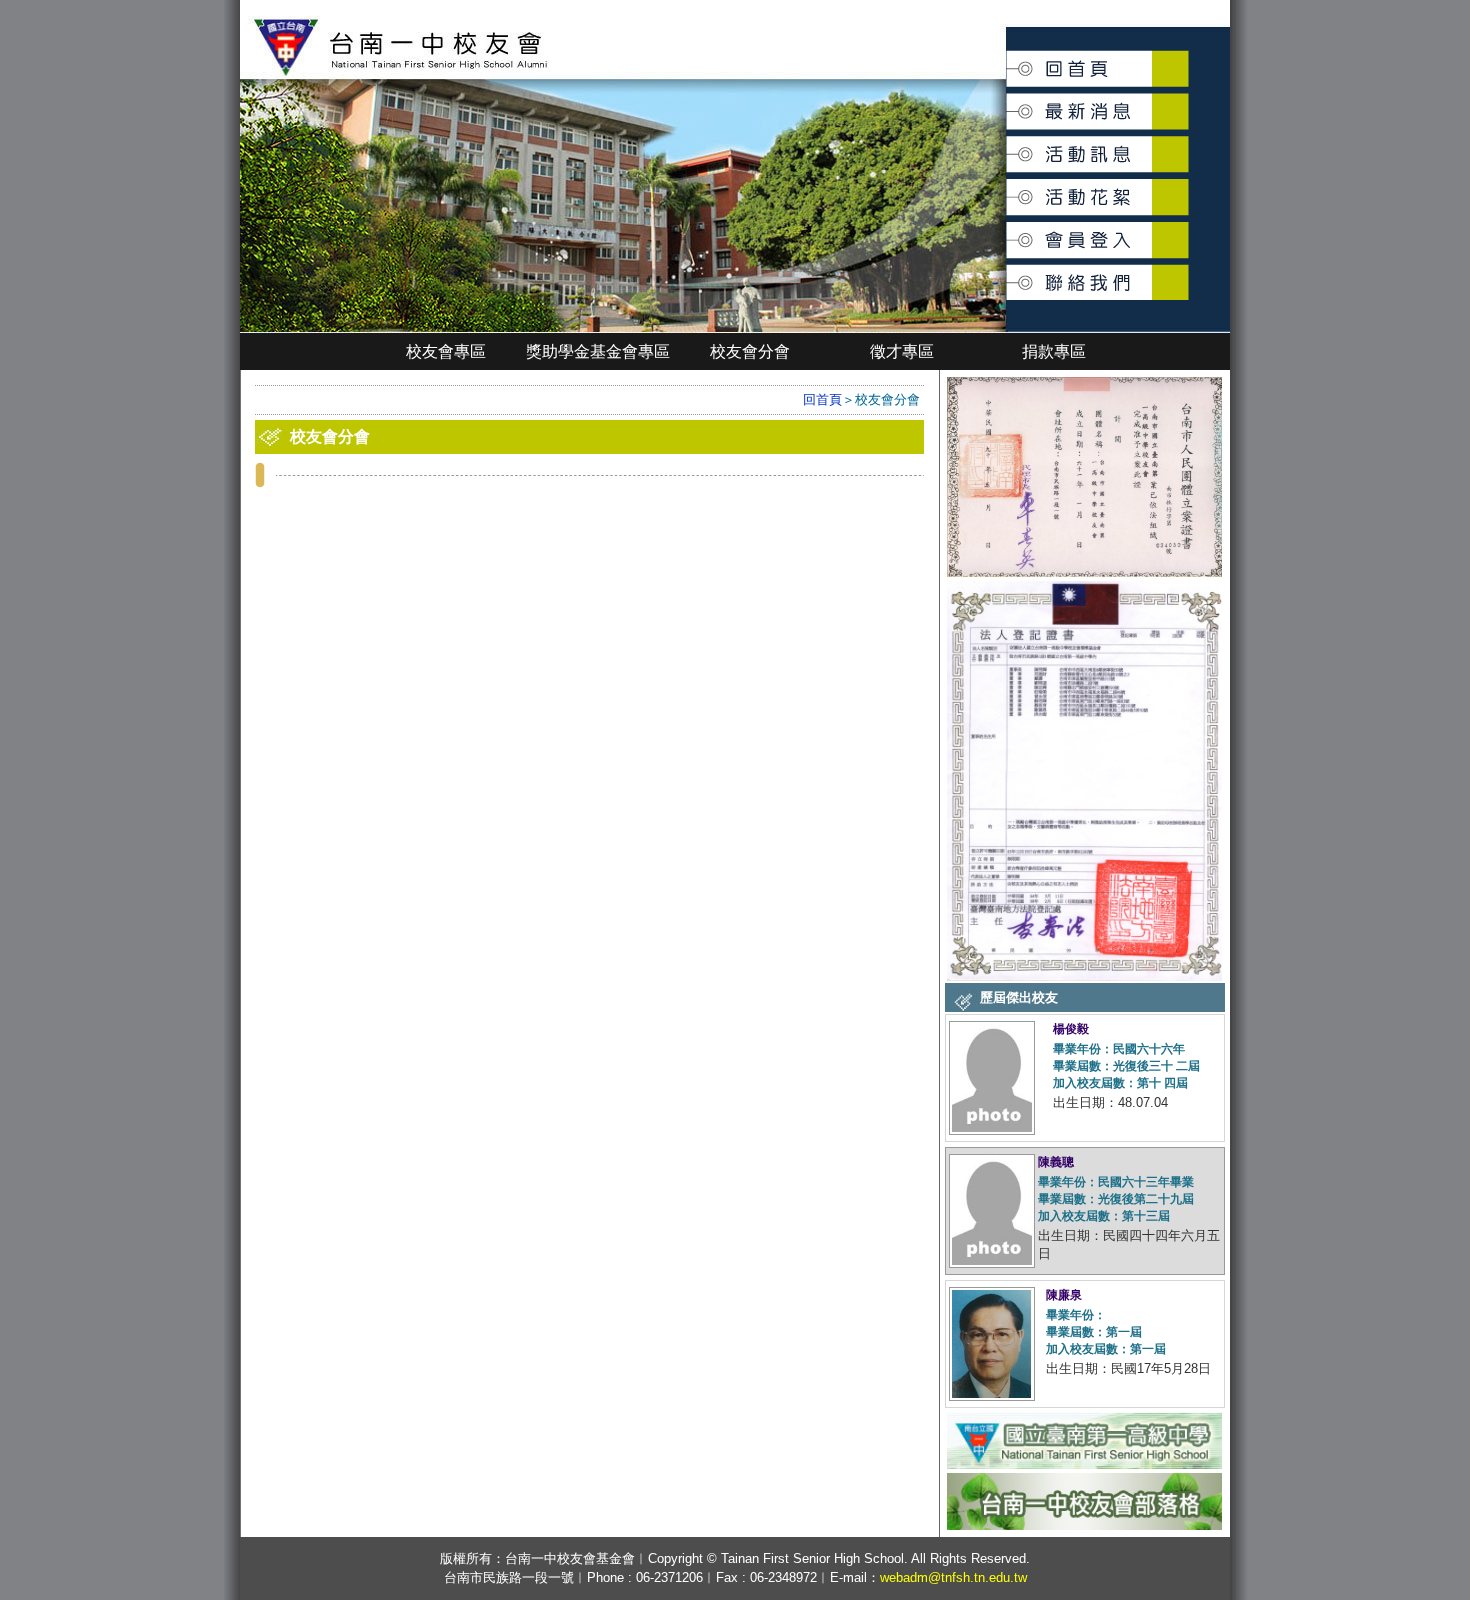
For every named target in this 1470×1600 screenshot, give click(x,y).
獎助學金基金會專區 (598, 351)
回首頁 (1007, 61)
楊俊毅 (1071, 1029)
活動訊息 (1008, 146)
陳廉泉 (1064, 1295)
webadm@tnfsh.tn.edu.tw (953, 1577)
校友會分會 (750, 351)
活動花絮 (1008, 186)
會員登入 (1008, 231)
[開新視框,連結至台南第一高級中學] (1084, 1466)
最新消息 (1008, 101)
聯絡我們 (1008, 271)
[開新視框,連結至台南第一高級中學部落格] (1084, 1527)
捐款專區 (1054, 351)
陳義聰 (1056, 1162)
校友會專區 (446, 351)
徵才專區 (902, 351)
